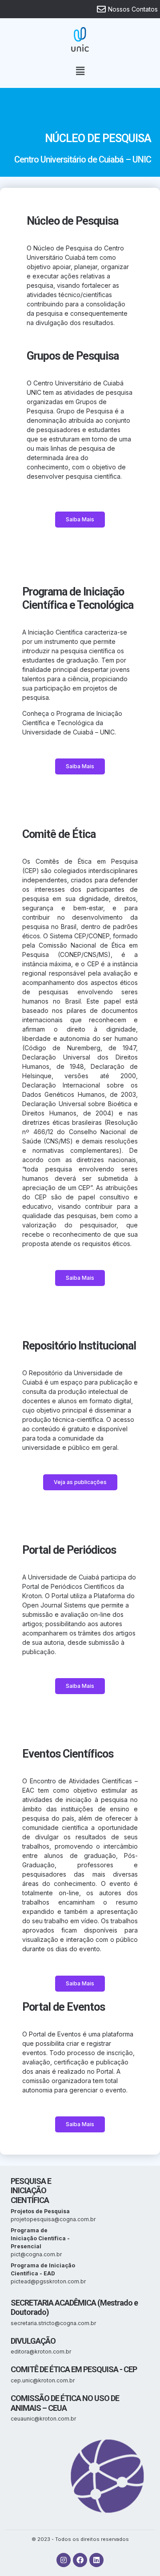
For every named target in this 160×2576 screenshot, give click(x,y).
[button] (80, 71)
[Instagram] (64, 2560)
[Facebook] (80, 2560)
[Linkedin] (96, 2560)
